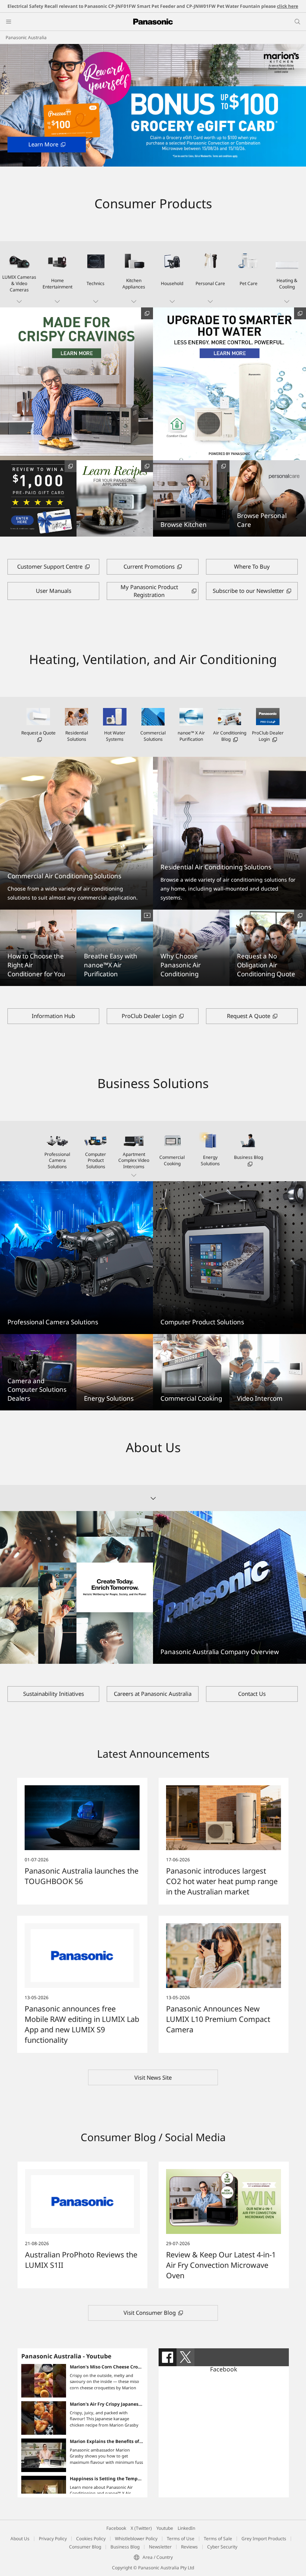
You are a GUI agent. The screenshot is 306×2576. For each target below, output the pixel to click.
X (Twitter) (141, 2528)
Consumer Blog (85, 2547)
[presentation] (168, 2357)
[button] (19, 274)
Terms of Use (181, 2539)
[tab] (168, 2357)
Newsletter (160, 2547)
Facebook (224, 2369)
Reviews (189, 2547)
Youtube (165, 2528)
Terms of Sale (218, 2539)
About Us (20, 2539)
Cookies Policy (91, 2539)
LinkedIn (186, 2528)
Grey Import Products (264, 2539)
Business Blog (125, 2547)
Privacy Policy (53, 2539)
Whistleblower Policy (136, 2539)
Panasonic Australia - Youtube (66, 2356)
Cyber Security (222, 2547)
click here (288, 6)
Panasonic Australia (26, 37)
